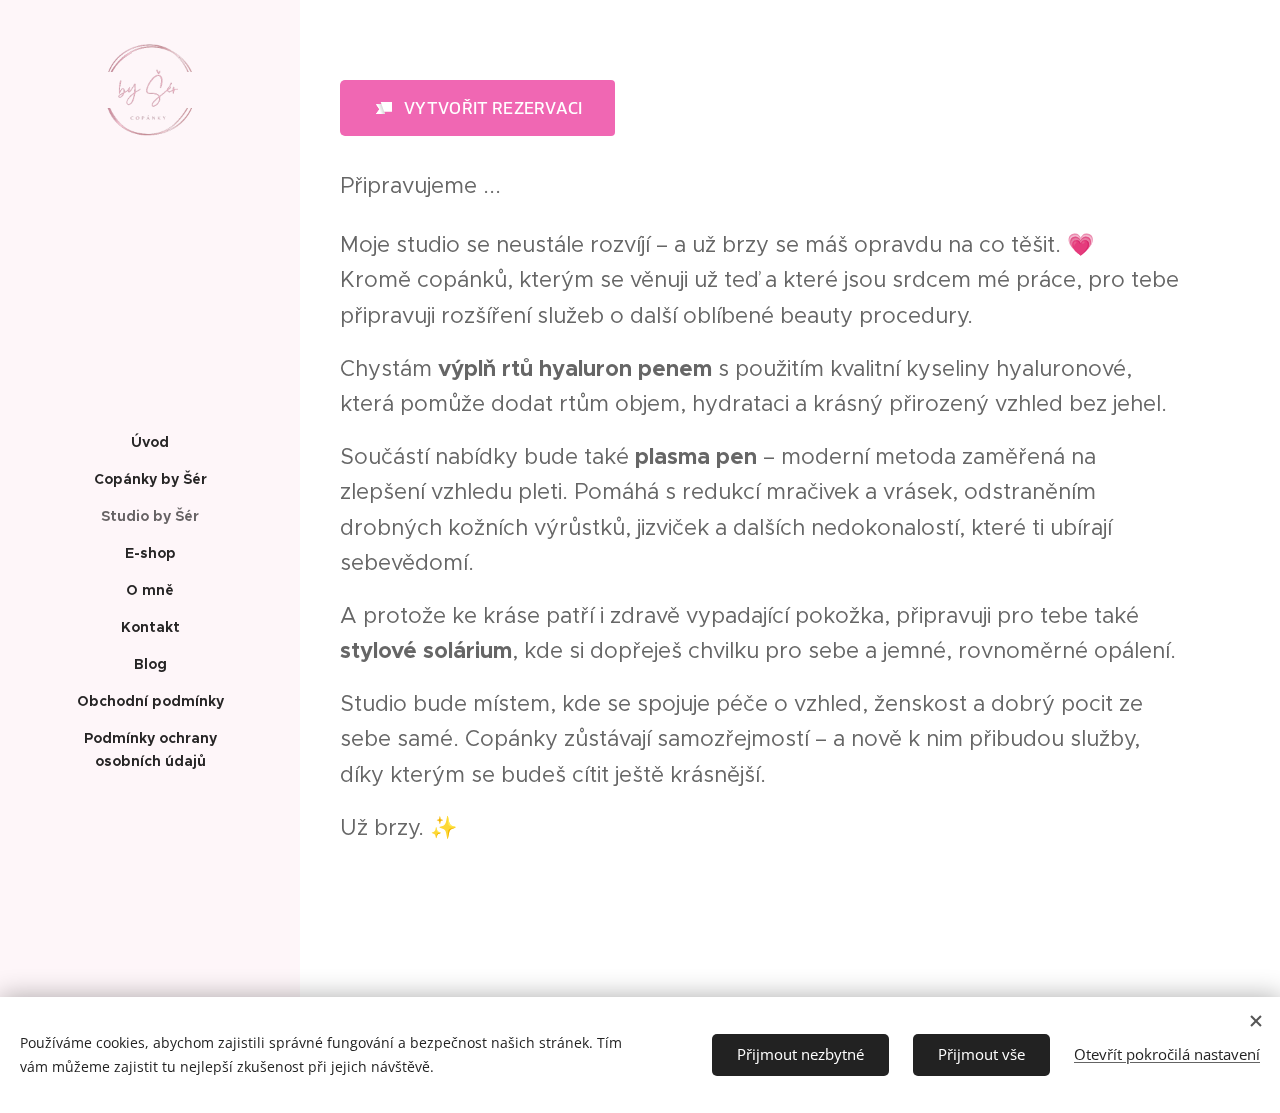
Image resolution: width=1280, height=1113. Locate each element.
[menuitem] (150, 442)
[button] (477, 108)
